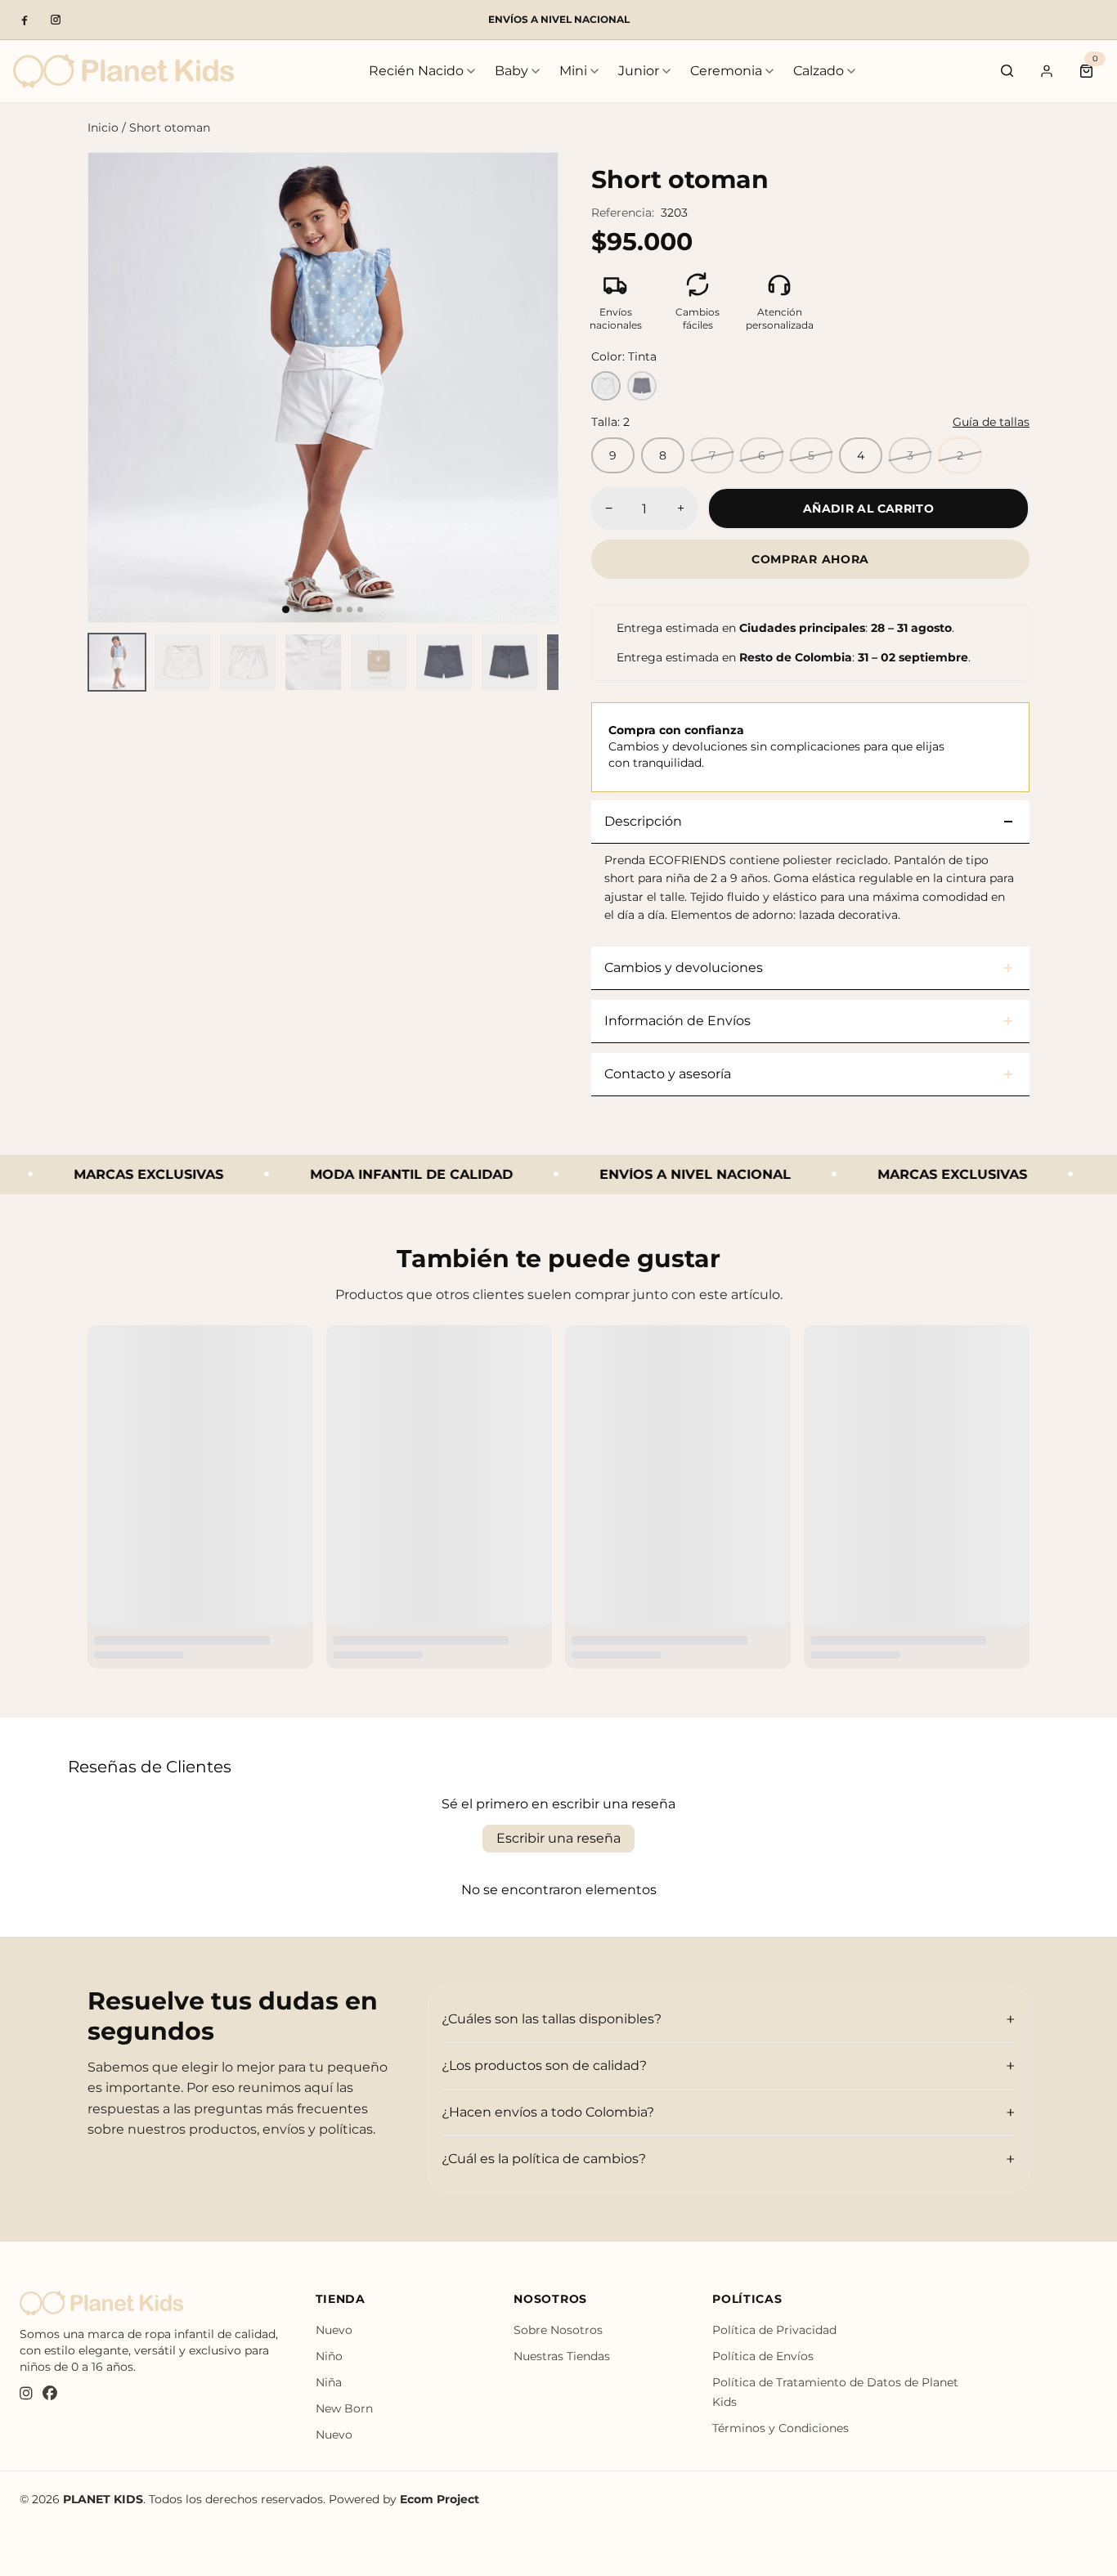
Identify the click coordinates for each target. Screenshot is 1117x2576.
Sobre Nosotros (558, 2330)
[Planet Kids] (123, 71)
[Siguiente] (532, 388)
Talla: (610, 422)
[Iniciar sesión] (1047, 71)
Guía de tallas (991, 422)
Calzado (819, 71)
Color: (624, 356)
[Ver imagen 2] (182, 662)
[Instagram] (56, 20)
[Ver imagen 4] (313, 662)
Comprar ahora (810, 559)
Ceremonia (726, 71)
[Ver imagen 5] (379, 662)
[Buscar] (1007, 71)
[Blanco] (606, 386)
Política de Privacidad (774, 2330)
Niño (329, 2356)
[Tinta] (642, 386)
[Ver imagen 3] (248, 662)
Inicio (103, 128)
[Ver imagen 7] (509, 662)
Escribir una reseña (558, 1838)
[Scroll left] (97, 662)
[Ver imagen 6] (444, 662)
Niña (329, 2382)
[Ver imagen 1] (117, 662)
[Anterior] (114, 388)
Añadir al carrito (868, 508)
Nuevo (334, 2330)
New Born (344, 2408)
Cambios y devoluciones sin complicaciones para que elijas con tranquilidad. (776, 746)
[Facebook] (25, 20)
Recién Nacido (416, 71)
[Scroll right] (549, 662)
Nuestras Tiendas (562, 2356)
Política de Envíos (763, 2356)
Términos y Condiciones (781, 2428)
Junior (639, 71)
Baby (511, 71)
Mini (573, 71)
